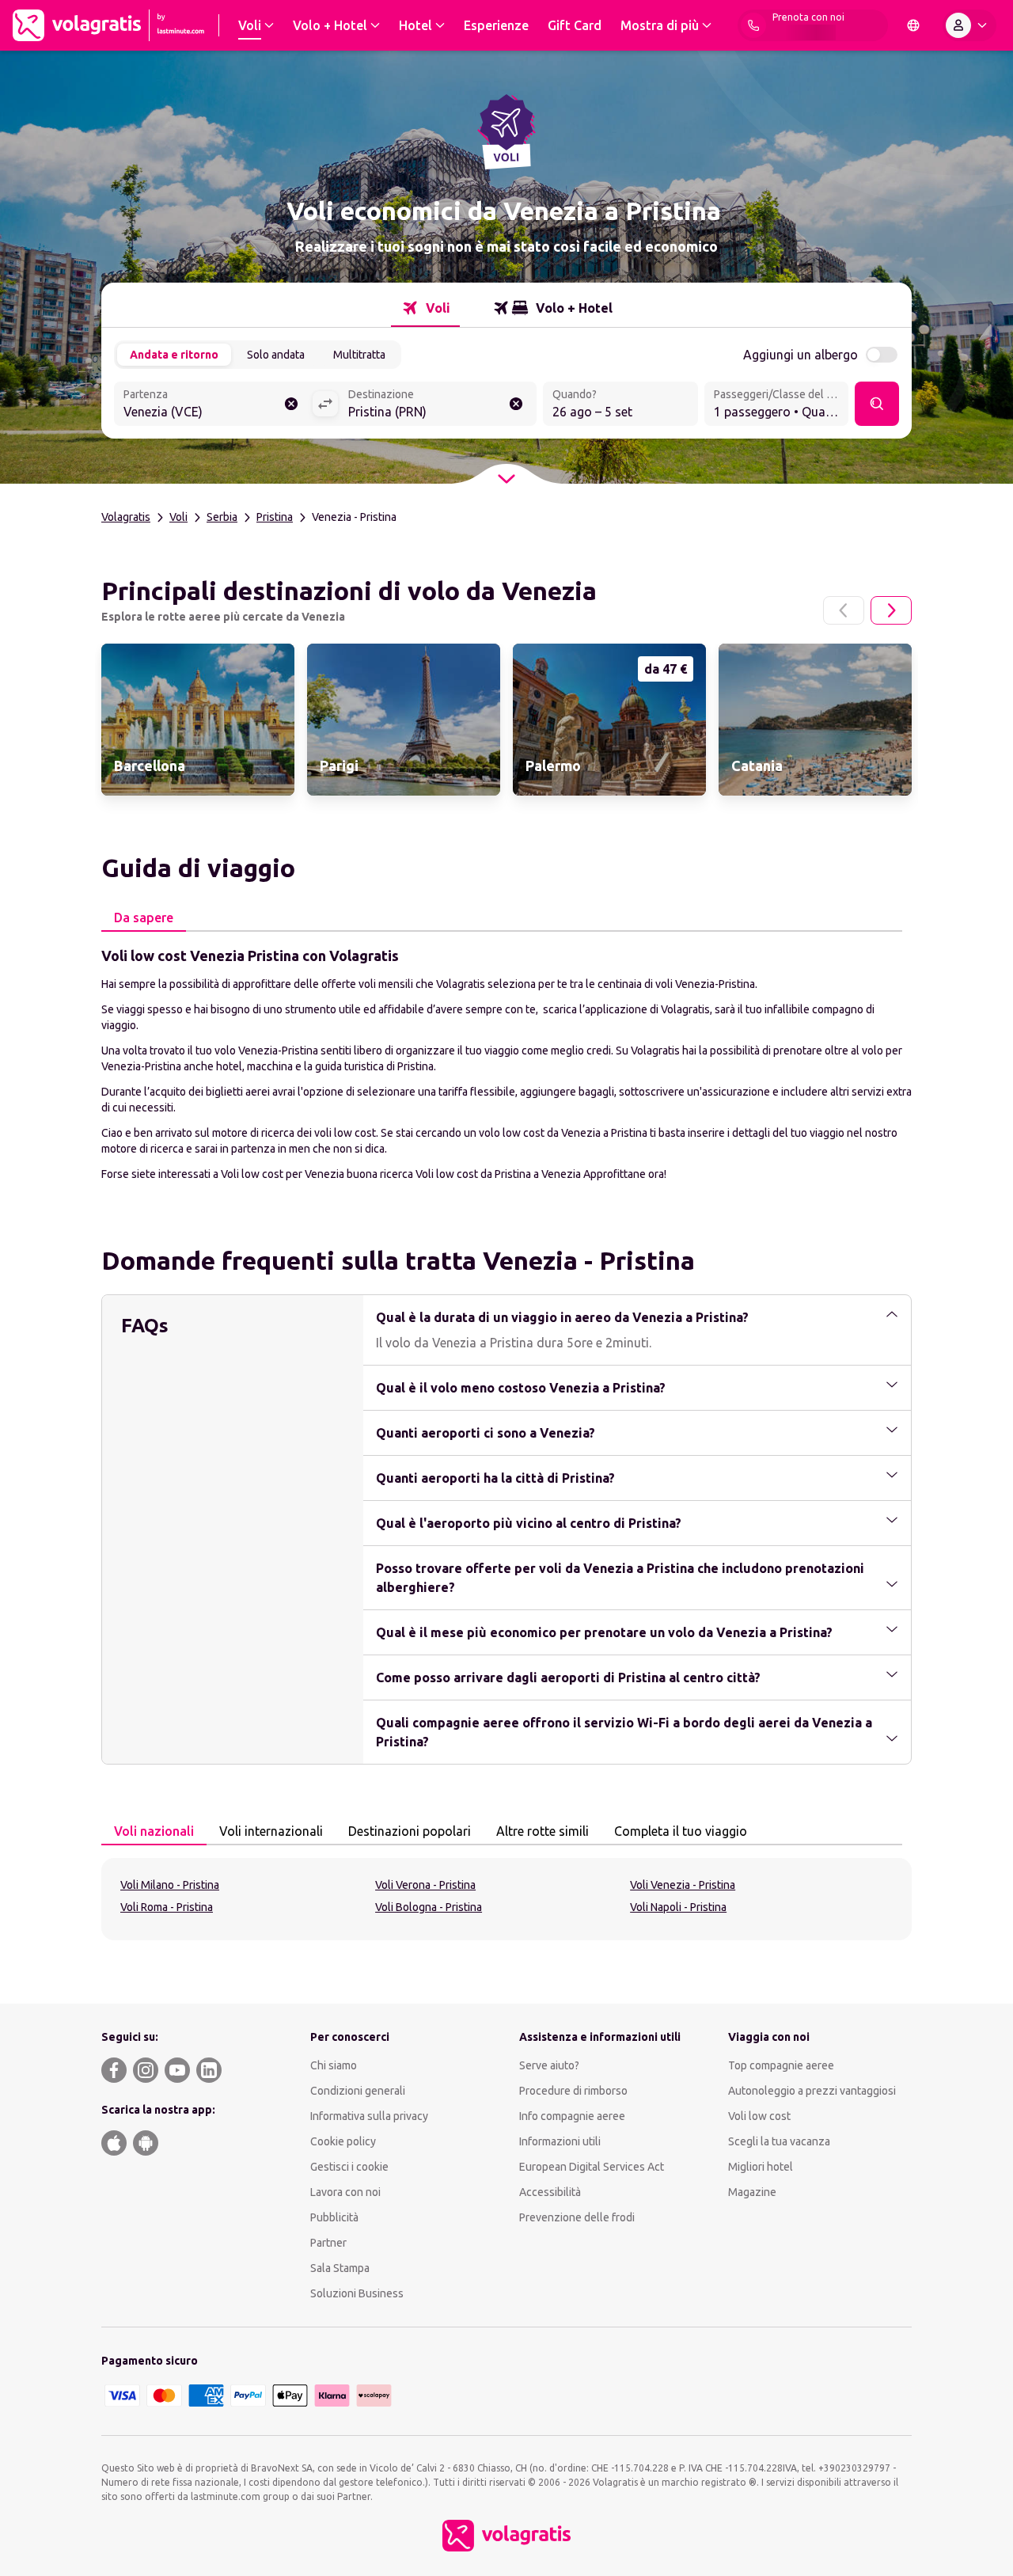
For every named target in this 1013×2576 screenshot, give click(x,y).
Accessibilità (550, 2192)
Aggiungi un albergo (801, 355)
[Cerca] (877, 404)
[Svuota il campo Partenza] (291, 404)
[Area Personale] (969, 25)
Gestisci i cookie (349, 2167)
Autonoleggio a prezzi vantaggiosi (812, 2091)
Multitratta (359, 355)
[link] (198, 720)
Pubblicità (334, 2217)
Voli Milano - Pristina (170, 1885)
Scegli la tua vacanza (779, 2141)
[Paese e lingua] (913, 25)
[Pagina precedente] (844, 610)
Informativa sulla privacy (369, 2116)
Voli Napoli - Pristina (678, 1907)
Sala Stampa (340, 2268)
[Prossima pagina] (891, 610)
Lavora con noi (345, 2192)
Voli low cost (759, 2116)
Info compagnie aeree (572, 2116)
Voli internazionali (271, 1831)
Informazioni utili (560, 2141)
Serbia (222, 517)
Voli (178, 517)
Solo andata (276, 355)
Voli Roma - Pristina (167, 1907)
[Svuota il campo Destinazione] (516, 404)
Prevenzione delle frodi (577, 2217)
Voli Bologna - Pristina (429, 1907)
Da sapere (144, 918)
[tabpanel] (506, 1063)
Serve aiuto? (549, 2065)
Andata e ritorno (174, 355)
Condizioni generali (358, 2091)
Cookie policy (343, 2141)
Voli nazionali (154, 1831)
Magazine (752, 2192)
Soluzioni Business (357, 2293)
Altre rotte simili (543, 1831)
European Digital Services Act (592, 2167)
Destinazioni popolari (410, 1831)
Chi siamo (334, 2065)
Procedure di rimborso (573, 2091)
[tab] (425, 308)
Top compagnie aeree (781, 2065)
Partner (328, 2243)
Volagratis (126, 517)
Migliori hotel (761, 2167)
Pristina (275, 517)
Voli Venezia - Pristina (683, 1885)
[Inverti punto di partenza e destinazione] (325, 404)
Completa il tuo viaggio (681, 1831)
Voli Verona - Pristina (425, 1885)
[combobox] (213, 405)
